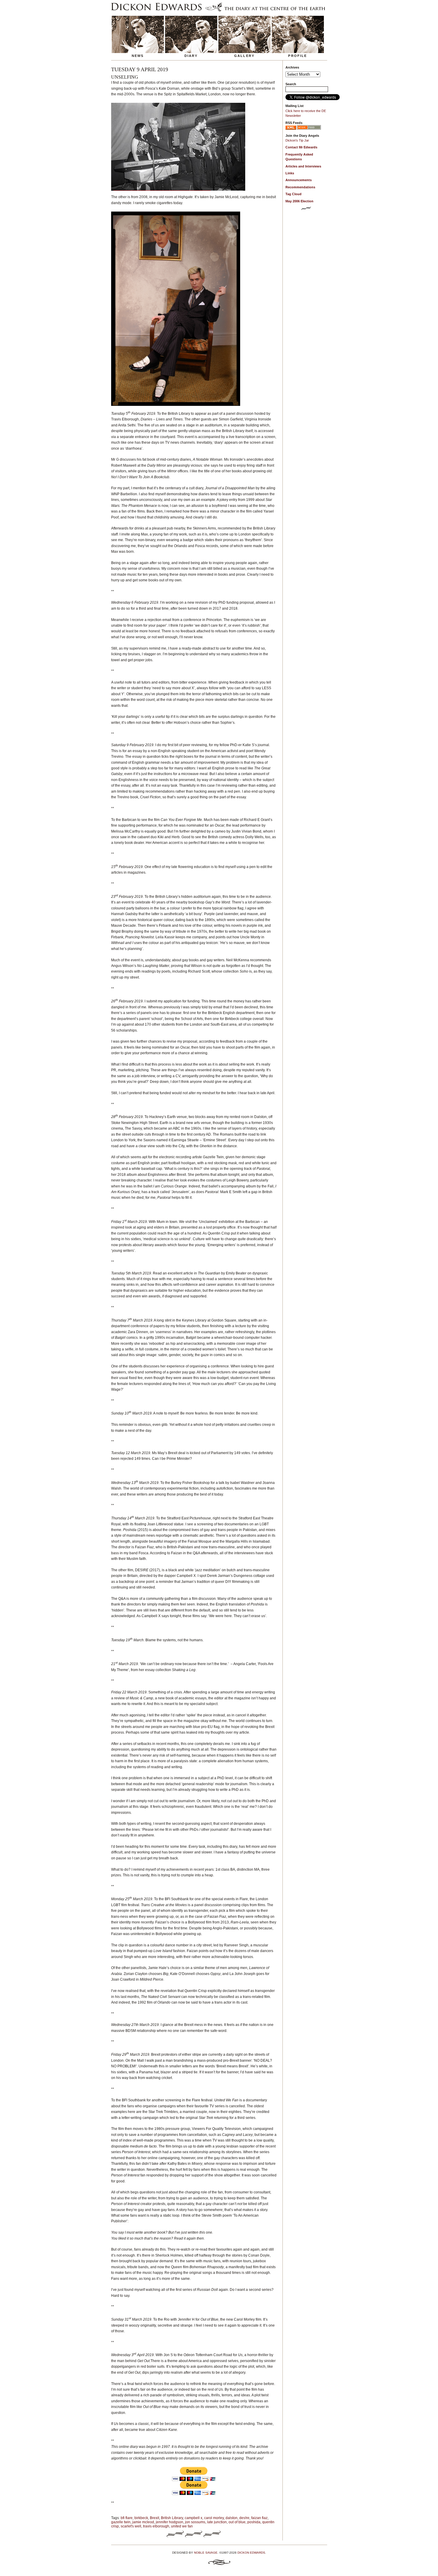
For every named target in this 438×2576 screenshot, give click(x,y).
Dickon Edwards (251, 2553)
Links (290, 173)
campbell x (194, 2518)
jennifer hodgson (170, 2522)
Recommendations (300, 187)
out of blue (237, 2522)
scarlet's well (131, 2526)
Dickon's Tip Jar (297, 140)
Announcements (299, 180)
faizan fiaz (259, 2518)
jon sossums (195, 2522)
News (138, 56)
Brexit (154, 2518)
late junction (217, 2522)
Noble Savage (206, 2553)
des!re (244, 2518)
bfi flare (127, 2518)
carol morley (214, 2518)
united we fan (182, 2526)
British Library (172, 2518)
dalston (232, 2518)
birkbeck (141, 2518)
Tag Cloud (293, 194)
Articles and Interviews (303, 166)
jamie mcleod (143, 2522)
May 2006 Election (299, 201)
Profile (298, 56)
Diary (191, 56)
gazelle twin (121, 2522)
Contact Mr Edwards (301, 147)
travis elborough (156, 2526)
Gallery (244, 56)
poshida (254, 2522)
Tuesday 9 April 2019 (140, 69)
